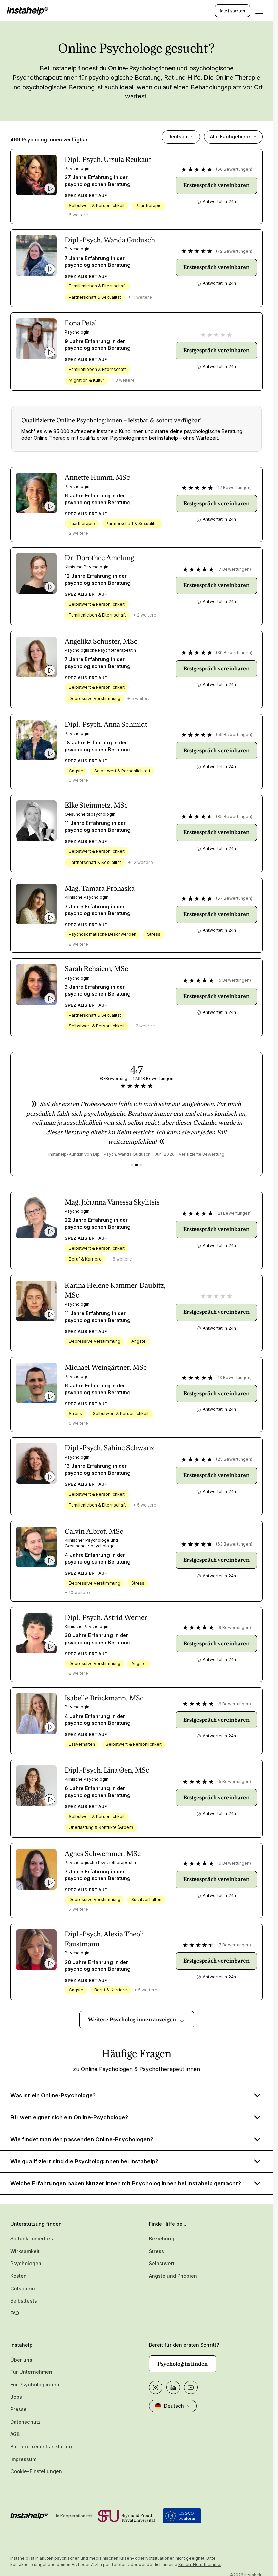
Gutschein (23, 2288)
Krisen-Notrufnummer (200, 2565)
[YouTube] (191, 2387)
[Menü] (259, 11)
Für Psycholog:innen (35, 2384)
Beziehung (162, 2239)
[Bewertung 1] (132, 1165)
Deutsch (177, 137)
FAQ (15, 2313)
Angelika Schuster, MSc (101, 641)
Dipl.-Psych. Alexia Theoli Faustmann (104, 1939)
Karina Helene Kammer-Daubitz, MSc (115, 1290)
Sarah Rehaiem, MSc (96, 969)
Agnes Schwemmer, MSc (103, 1854)
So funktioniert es (32, 2239)
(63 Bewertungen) (234, 1544)
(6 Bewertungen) (234, 1704)
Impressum (23, 2459)
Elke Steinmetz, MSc (96, 805)
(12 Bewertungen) (234, 487)
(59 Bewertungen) (234, 734)
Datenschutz (25, 2422)
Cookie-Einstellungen (36, 2471)
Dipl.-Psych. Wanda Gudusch (110, 240)
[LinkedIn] (173, 2387)
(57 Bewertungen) (234, 898)
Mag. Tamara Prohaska (100, 888)
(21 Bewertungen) (234, 1213)
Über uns (21, 2360)
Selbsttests (24, 2301)
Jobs (16, 2397)
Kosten (18, 2276)
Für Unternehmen (31, 2372)
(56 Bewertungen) (234, 169)
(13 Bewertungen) (234, 1377)
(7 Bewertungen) (234, 569)
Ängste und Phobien (173, 2276)
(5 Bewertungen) (234, 980)
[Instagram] (156, 2387)
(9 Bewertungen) (234, 1627)
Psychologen (26, 2263)
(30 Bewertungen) (234, 653)
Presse (18, 2409)
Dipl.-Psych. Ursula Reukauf (108, 159)
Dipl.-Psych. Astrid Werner (106, 1617)
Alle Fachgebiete (230, 137)
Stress (156, 2251)
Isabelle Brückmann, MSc (104, 1698)
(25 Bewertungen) (234, 1459)
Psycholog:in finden (183, 2364)
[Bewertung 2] (136, 1165)
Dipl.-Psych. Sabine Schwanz (110, 1448)
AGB (15, 2434)
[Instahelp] (27, 11)
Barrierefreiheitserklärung (42, 2447)
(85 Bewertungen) (234, 817)
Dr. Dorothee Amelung (99, 558)
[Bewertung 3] (141, 1165)
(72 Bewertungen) (234, 251)
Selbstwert (162, 2263)
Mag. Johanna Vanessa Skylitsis (112, 1202)
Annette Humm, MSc (97, 477)
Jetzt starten (232, 11)
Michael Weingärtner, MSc (106, 1367)
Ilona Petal (81, 323)
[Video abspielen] (50, 189)
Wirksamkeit (25, 2251)
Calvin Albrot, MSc (94, 1531)
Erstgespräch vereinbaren (216, 185)
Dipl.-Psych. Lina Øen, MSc (107, 1770)
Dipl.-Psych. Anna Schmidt (106, 724)
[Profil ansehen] (36, 175)
